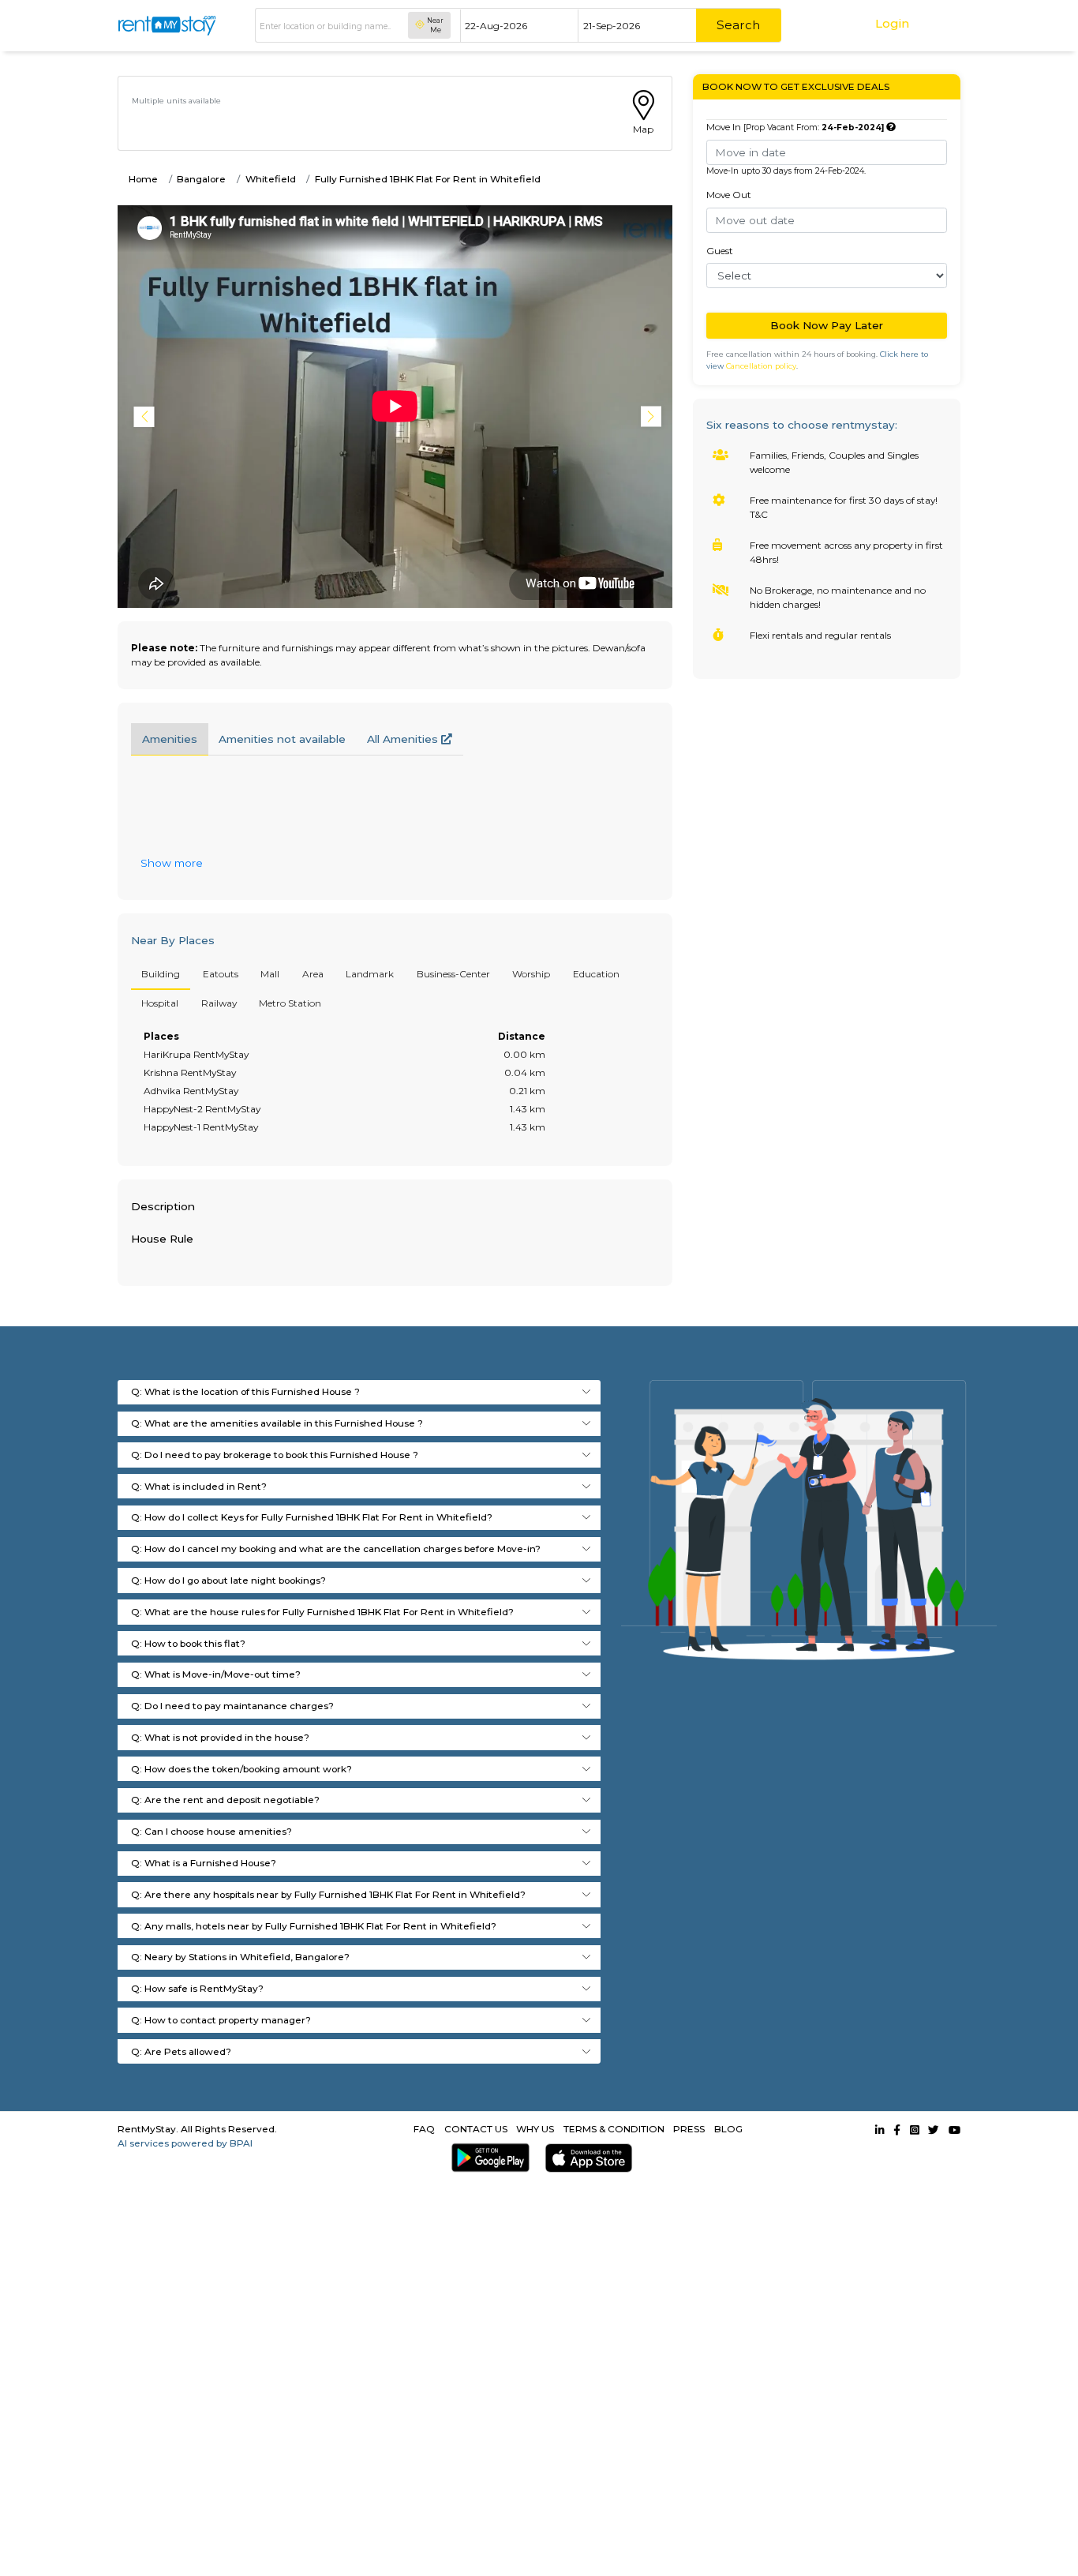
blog (728, 2129)
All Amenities (404, 739)
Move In (795, 127)
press (689, 2129)
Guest (720, 251)
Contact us (476, 2129)
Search (738, 25)
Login (892, 23)
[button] (653, 417)
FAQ (424, 2129)
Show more (172, 863)
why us (535, 2129)
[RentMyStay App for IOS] (585, 2158)
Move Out (729, 195)
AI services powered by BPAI (185, 2143)
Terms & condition (614, 2129)
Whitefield (271, 179)
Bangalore (201, 179)
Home (143, 179)
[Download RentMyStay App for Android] (487, 2158)
